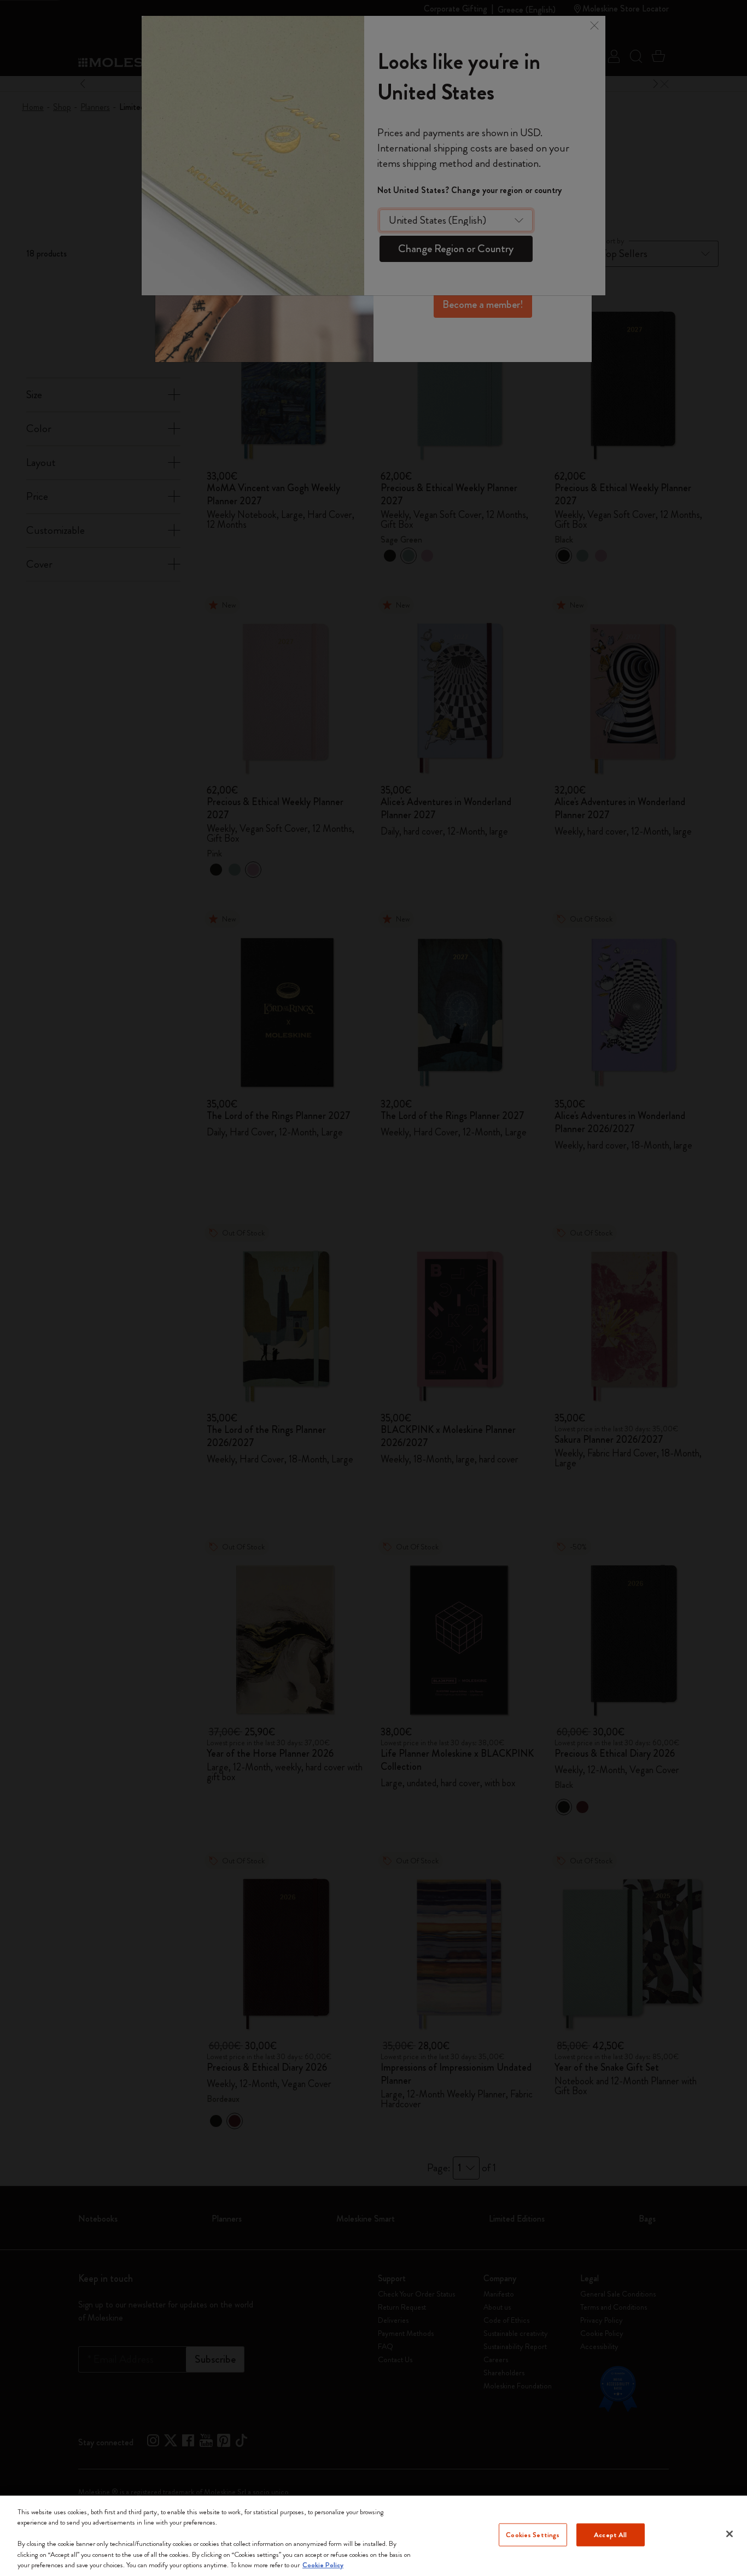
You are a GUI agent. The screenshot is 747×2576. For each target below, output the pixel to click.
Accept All (610, 2535)
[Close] (730, 2534)
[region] (373, 2536)
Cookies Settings (533, 2535)
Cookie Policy (323, 2565)
